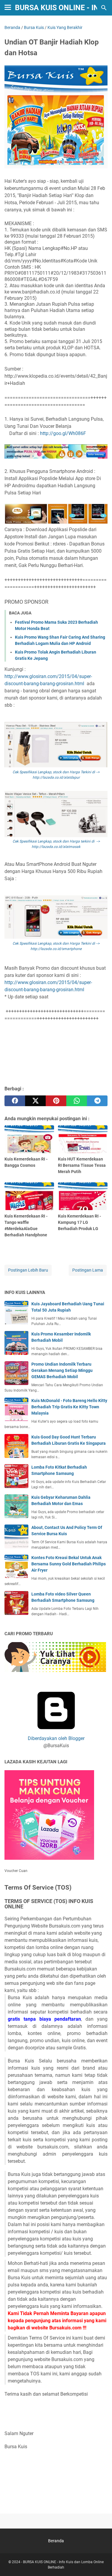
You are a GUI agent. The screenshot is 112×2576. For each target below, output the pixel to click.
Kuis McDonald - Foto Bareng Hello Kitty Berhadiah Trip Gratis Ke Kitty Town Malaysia (69, 1407)
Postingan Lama (88, 1270)
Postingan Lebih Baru (28, 1270)
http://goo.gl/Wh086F (63, 433)
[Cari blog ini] (104, 8)
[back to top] (100, 2563)
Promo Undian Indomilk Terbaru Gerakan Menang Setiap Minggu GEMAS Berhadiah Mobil (62, 1370)
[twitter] (35, 1101)
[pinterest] (56, 1101)
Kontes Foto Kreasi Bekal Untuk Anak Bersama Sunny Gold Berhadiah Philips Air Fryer (69, 1564)
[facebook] (15, 1101)
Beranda (56, 2541)
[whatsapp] (77, 1101)
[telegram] (97, 1101)
